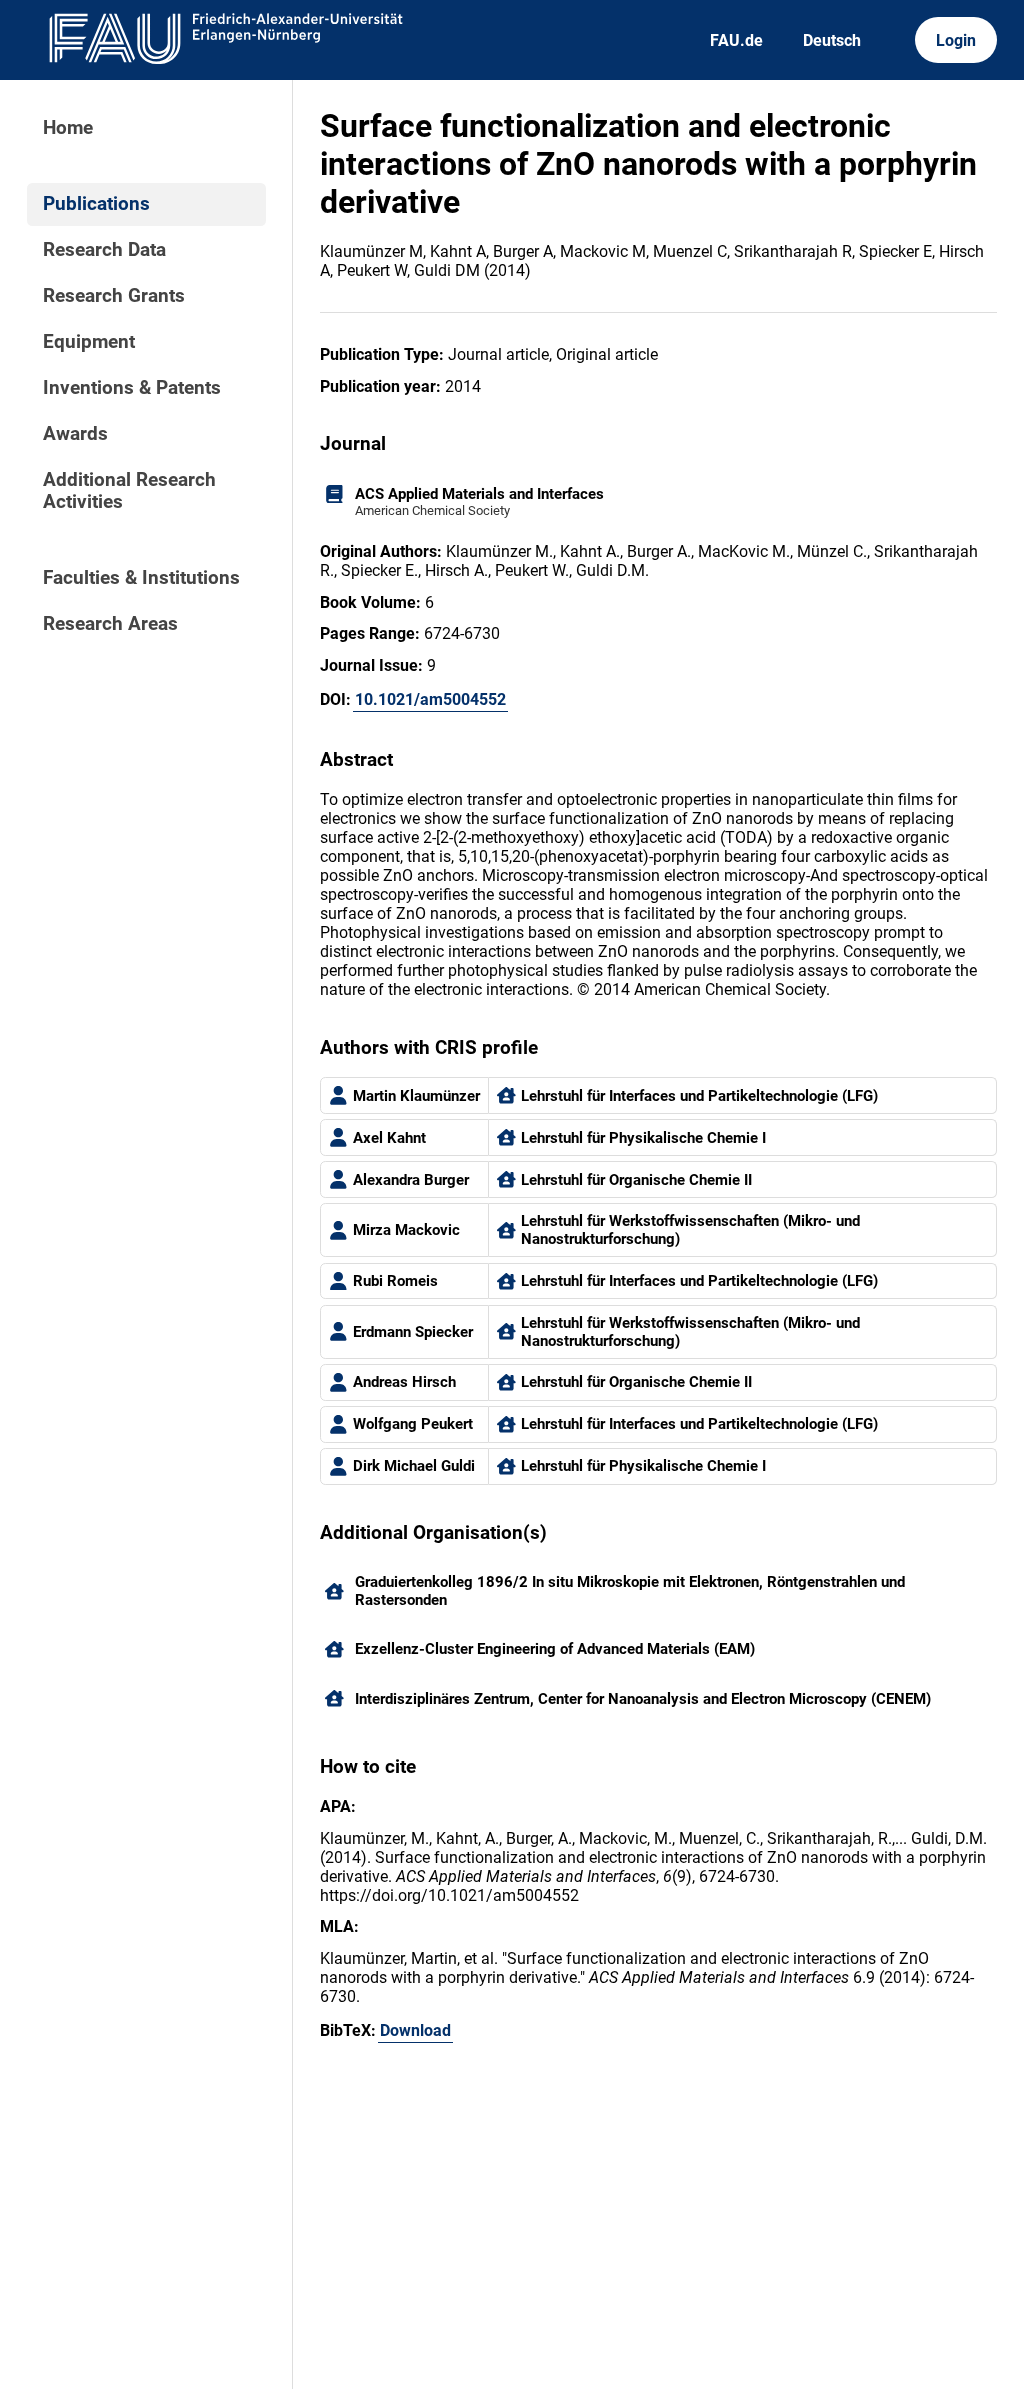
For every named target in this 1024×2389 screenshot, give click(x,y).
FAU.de (736, 40)
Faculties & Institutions (141, 578)
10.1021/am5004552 (430, 699)
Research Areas (110, 624)
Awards (75, 434)
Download (415, 2030)
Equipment (89, 342)
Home (68, 128)
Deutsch (832, 40)
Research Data (104, 250)
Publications (96, 204)
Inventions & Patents (132, 388)
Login (956, 40)
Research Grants (114, 296)
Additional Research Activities (129, 491)
